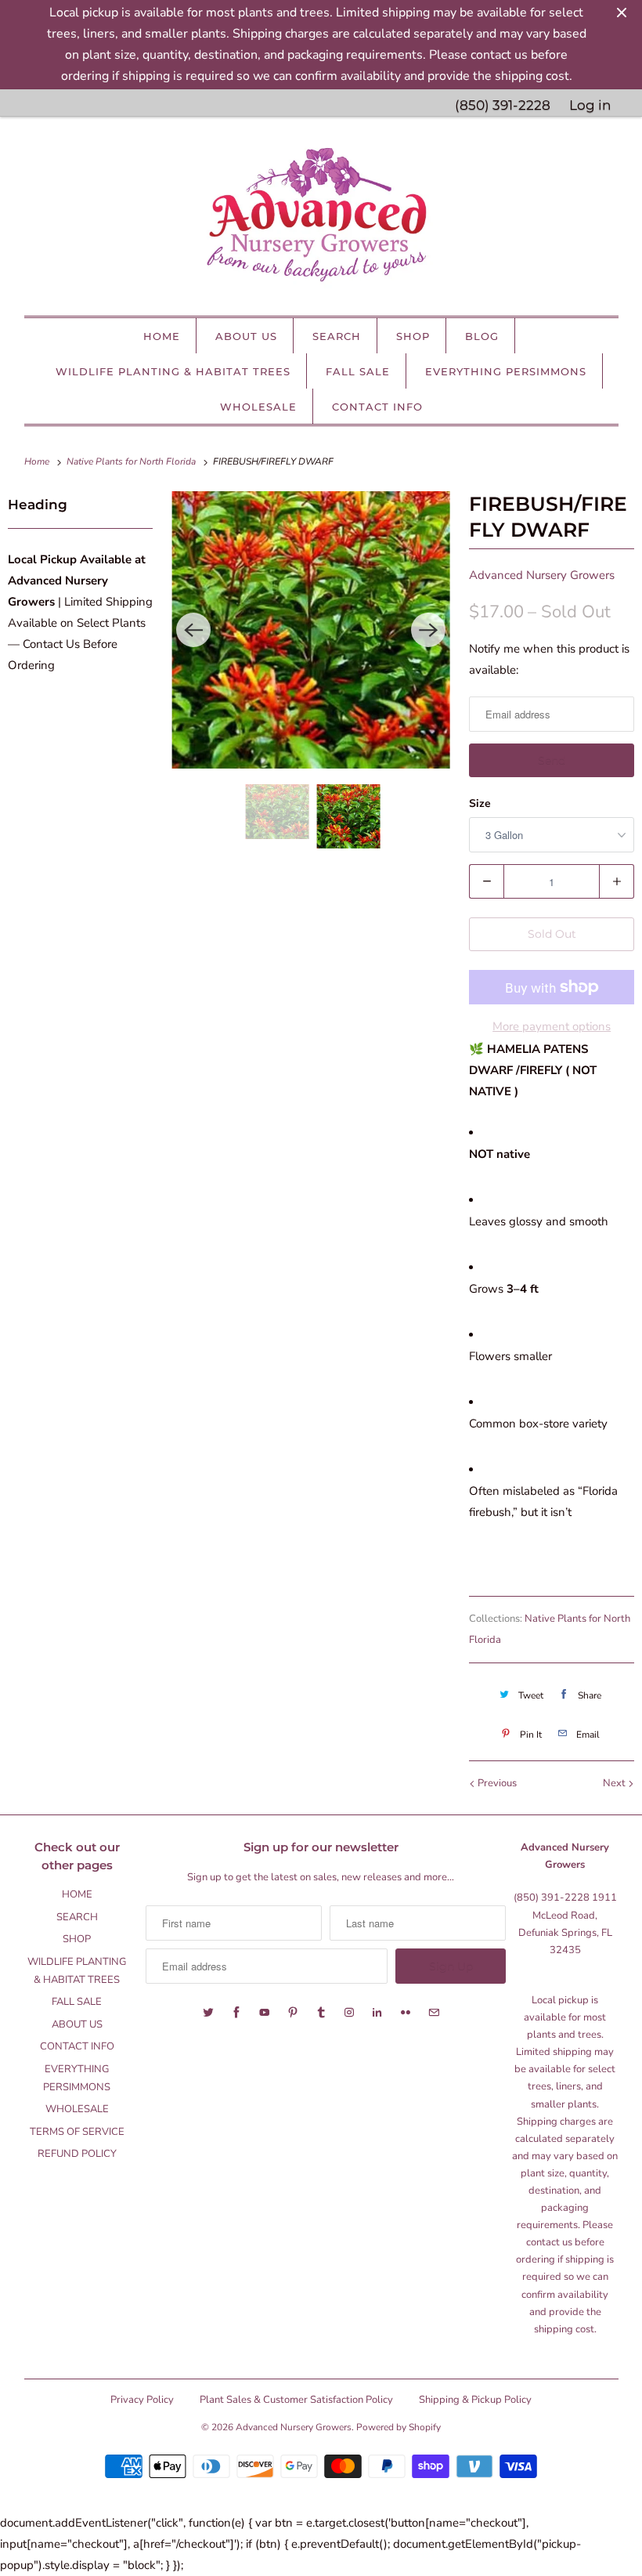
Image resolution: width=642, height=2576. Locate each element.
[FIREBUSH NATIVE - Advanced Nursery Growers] (311, 630)
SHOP (413, 336)
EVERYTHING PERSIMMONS (506, 371)
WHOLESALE (258, 407)
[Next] (428, 630)
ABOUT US (246, 336)
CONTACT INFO (377, 407)
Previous (496, 1783)
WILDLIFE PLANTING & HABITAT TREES (173, 371)
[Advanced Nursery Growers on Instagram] (349, 2013)
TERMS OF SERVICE (77, 2132)
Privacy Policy (142, 2400)
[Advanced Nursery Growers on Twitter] (208, 2013)
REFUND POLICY (77, 2154)
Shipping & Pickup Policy (475, 2400)
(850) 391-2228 (503, 105)
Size (480, 803)
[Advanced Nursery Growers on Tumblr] (321, 2013)
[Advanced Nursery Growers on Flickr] (406, 2013)
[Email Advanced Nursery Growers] (434, 2013)
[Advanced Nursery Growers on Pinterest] (293, 2013)
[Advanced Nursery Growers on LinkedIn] (377, 2013)
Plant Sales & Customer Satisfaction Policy (296, 2400)
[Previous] (193, 630)
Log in (590, 105)
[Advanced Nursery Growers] (321, 220)
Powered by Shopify (399, 2427)
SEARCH (337, 336)
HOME (162, 336)
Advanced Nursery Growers (542, 575)
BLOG (482, 336)
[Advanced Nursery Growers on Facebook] (236, 2013)
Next (615, 1783)
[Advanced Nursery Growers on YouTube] (265, 2013)
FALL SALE (358, 371)
